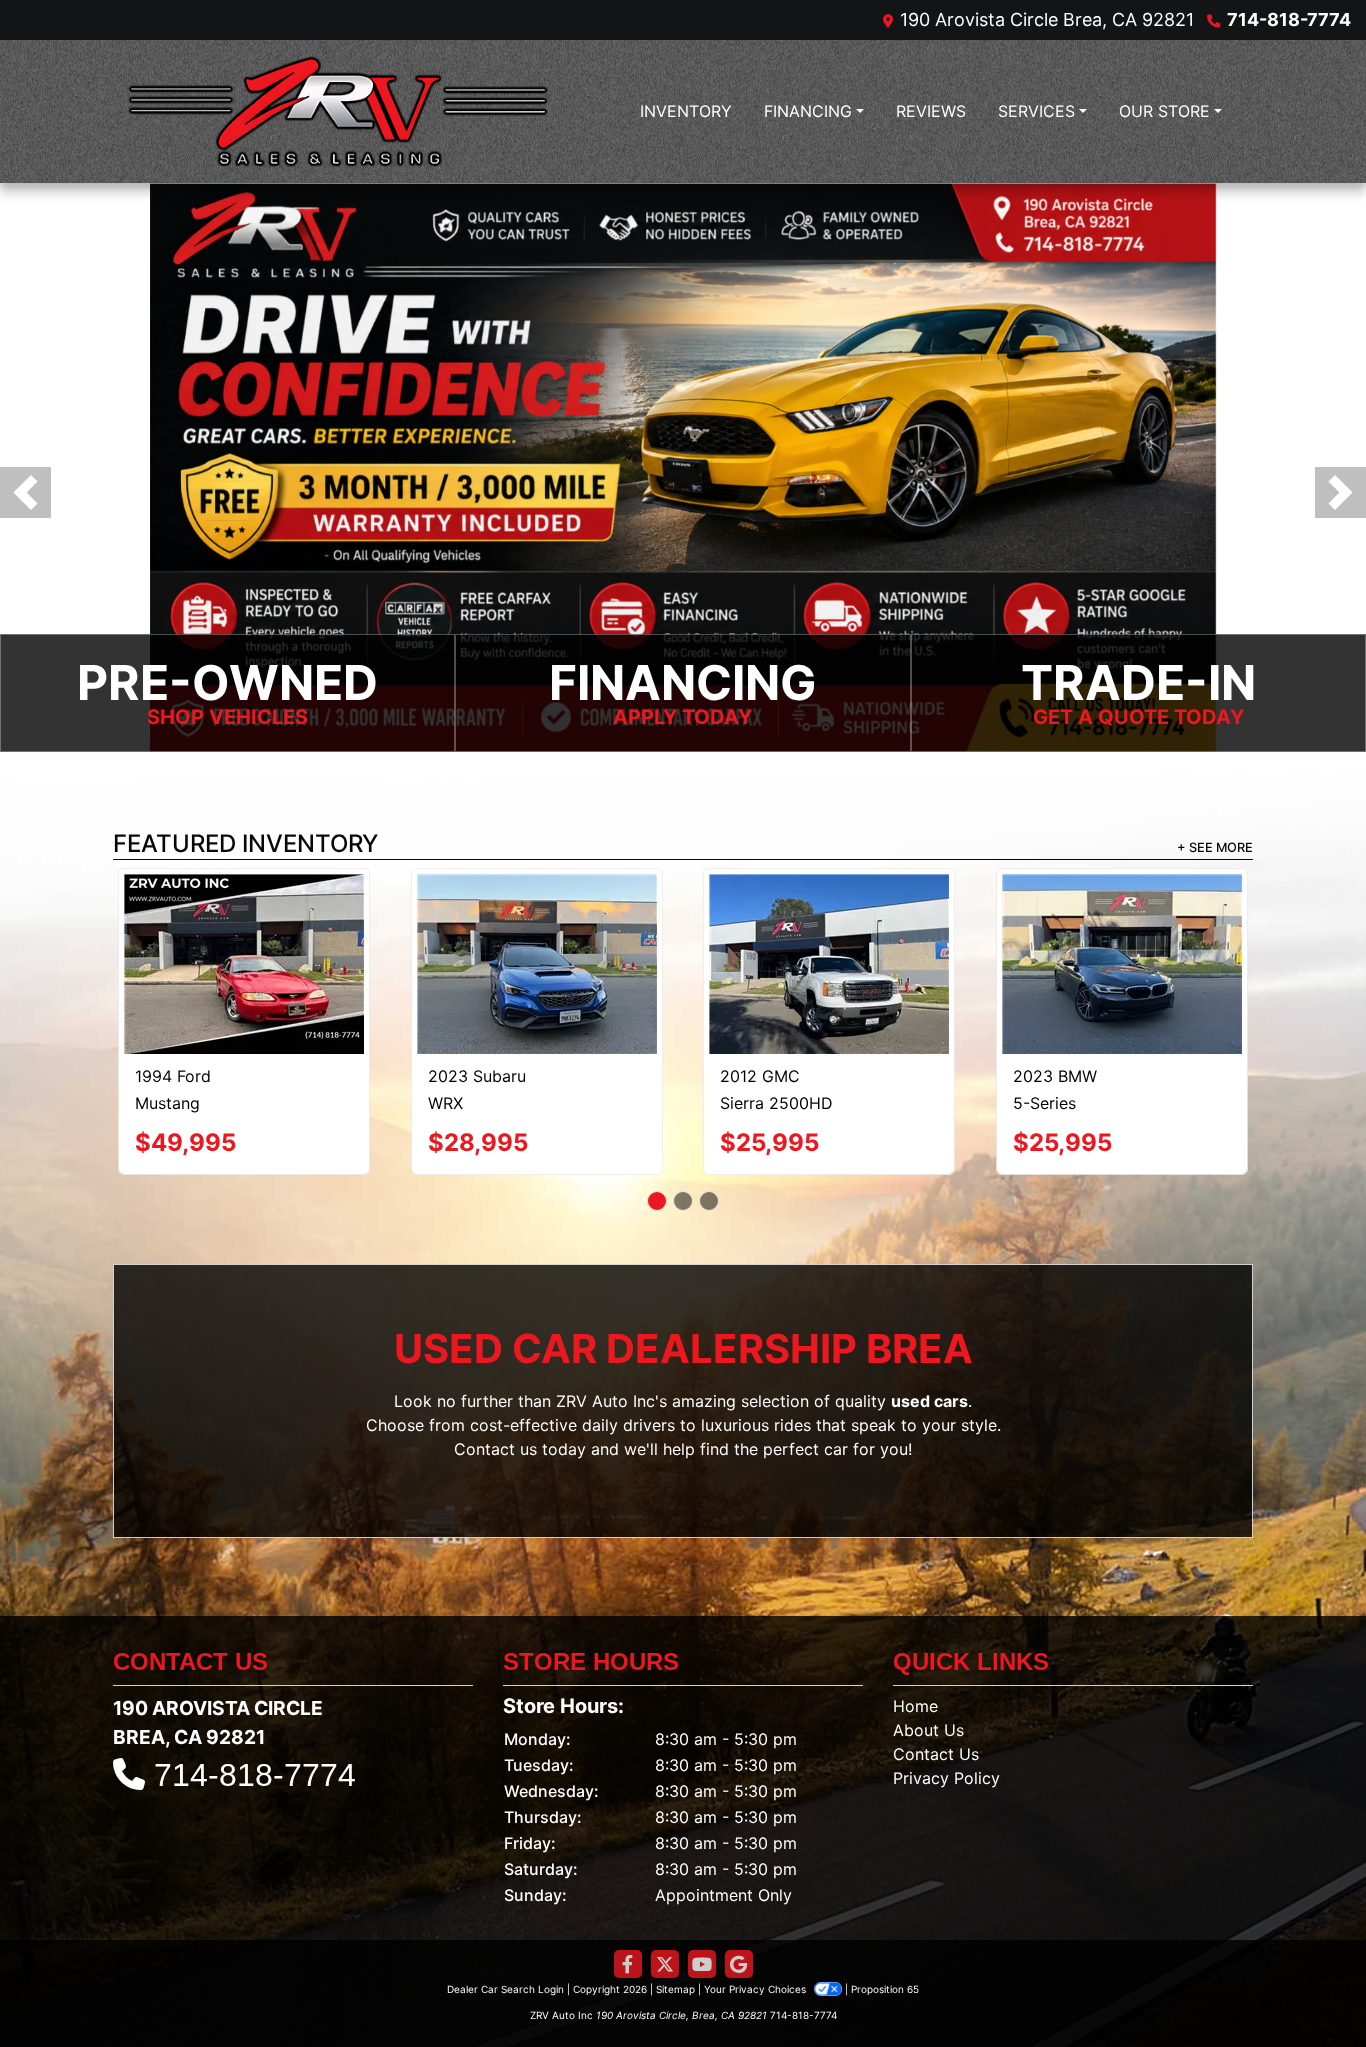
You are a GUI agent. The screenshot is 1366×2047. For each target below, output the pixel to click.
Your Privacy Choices (756, 1945)
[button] (25, 492)
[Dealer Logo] (338, 111)
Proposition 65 (885, 1945)
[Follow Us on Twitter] (665, 1920)
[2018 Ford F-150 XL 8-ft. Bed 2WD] (244, 918)
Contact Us (936, 1710)
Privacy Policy (946, 1734)
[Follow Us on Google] (739, 1920)
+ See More (1215, 847)
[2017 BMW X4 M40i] (536, 918)
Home (915, 1662)
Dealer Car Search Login (505, 1945)
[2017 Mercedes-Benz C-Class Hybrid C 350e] (1121, 942)
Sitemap (675, 1945)
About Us (928, 1686)
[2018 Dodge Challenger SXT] (829, 917)
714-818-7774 (1289, 19)
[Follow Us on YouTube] (702, 1920)
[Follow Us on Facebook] (628, 1920)
